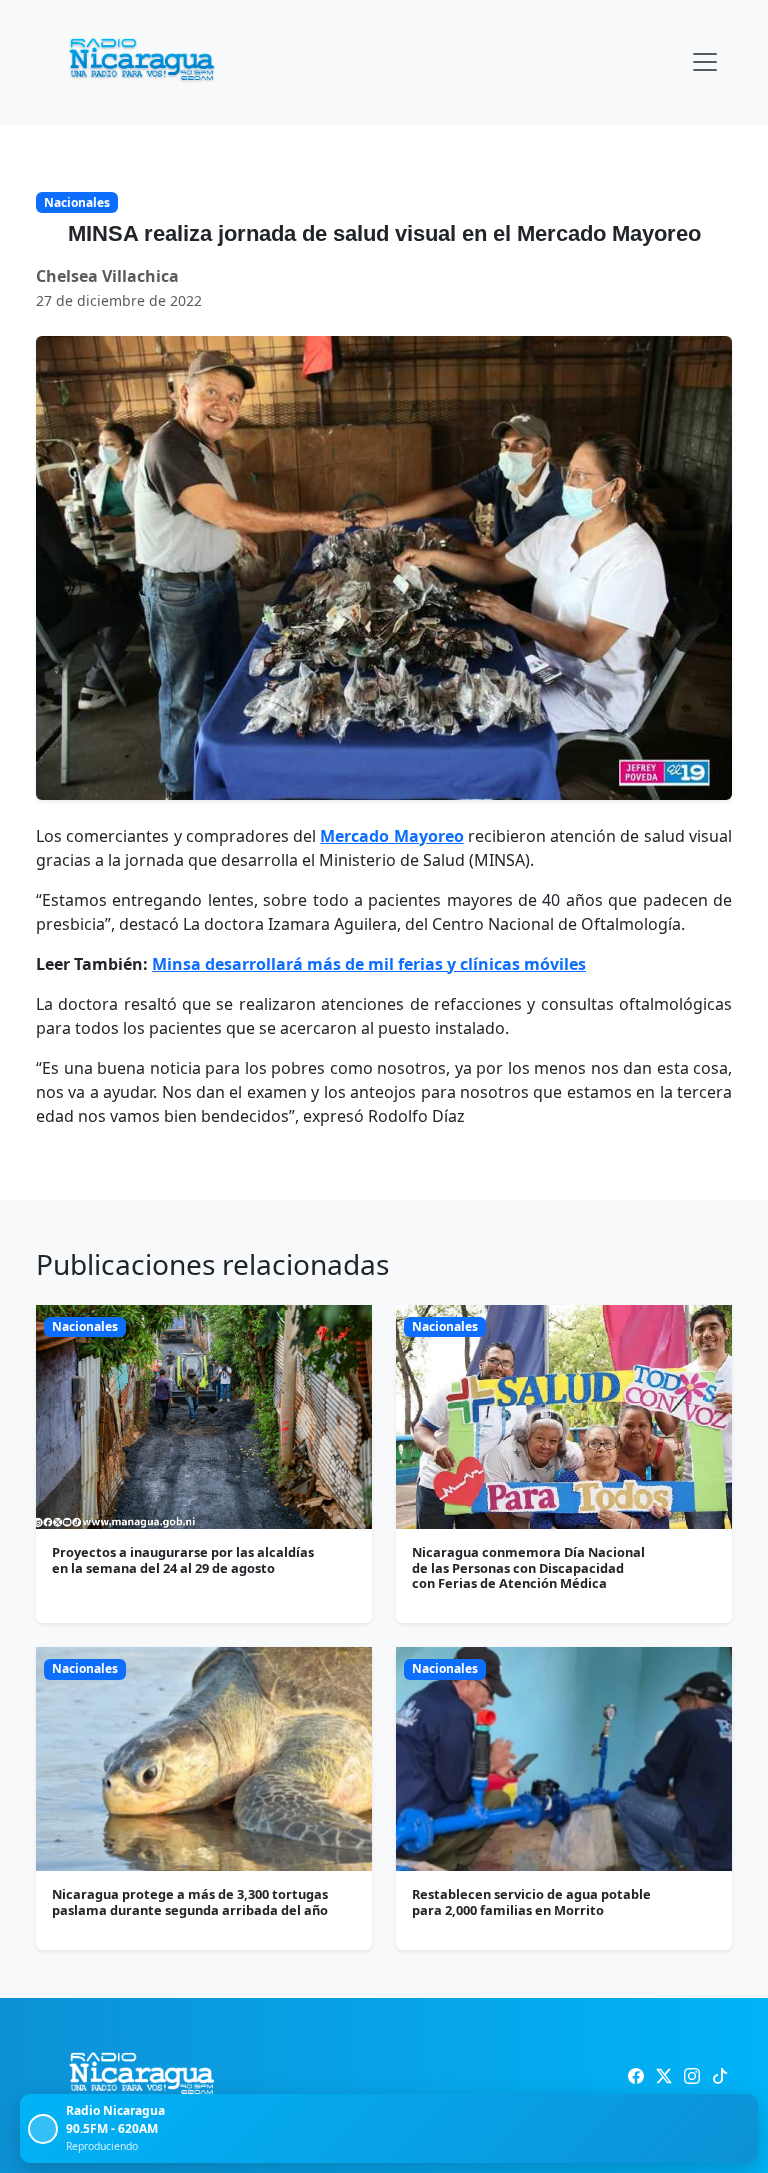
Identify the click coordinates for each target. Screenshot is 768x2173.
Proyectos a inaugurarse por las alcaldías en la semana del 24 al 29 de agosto (183, 1559)
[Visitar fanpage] (636, 2076)
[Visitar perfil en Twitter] (664, 2076)
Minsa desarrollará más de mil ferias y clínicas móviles (369, 964)
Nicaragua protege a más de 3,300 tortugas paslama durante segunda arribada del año (190, 1901)
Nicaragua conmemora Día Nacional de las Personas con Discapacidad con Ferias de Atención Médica (528, 1567)
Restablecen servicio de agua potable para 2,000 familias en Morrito (531, 1901)
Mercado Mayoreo (391, 836)
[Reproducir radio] (43, 2129)
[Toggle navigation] (705, 62)
